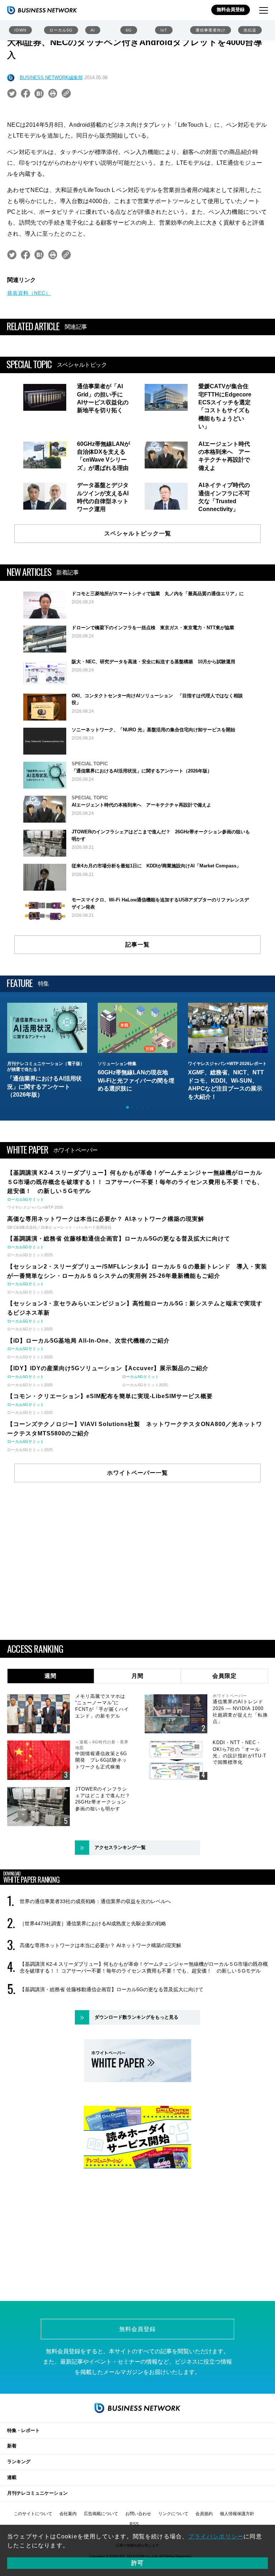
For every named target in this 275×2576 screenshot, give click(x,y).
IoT (164, 30)
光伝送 (250, 30)
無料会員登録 (231, 9)
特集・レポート (23, 2430)
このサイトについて (33, 2514)
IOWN (20, 30)
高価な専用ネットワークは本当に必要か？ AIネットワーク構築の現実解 (100, 1945)
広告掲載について (101, 2514)
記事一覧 (137, 945)
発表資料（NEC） (29, 293)
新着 (12, 2446)
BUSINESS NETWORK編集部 (51, 78)
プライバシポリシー (216, 2536)
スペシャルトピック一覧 (138, 533)
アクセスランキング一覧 (120, 1847)
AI (93, 30)
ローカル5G (61, 30)
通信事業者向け (211, 30)
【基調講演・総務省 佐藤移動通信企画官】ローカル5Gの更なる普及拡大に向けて (112, 1989)
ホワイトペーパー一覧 (137, 1473)
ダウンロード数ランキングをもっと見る (136, 2017)
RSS (134, 2524)
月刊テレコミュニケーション (37, 2493)
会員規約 (204, 2514)
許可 (137, 2563)
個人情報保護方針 (237, 2514)
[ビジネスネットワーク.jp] (42, 10)
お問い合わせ (138, 2514)
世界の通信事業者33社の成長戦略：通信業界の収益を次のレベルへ (95, 1901)
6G (129, 30)
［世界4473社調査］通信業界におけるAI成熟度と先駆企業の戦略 (93, 1923)
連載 (12, 2477)
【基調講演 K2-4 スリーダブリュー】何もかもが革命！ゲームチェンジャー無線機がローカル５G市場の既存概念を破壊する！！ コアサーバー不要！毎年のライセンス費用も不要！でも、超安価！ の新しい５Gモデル (144, 1967)
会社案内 (68, 2514)
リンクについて (173, 2514)
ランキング (19, 2462)
